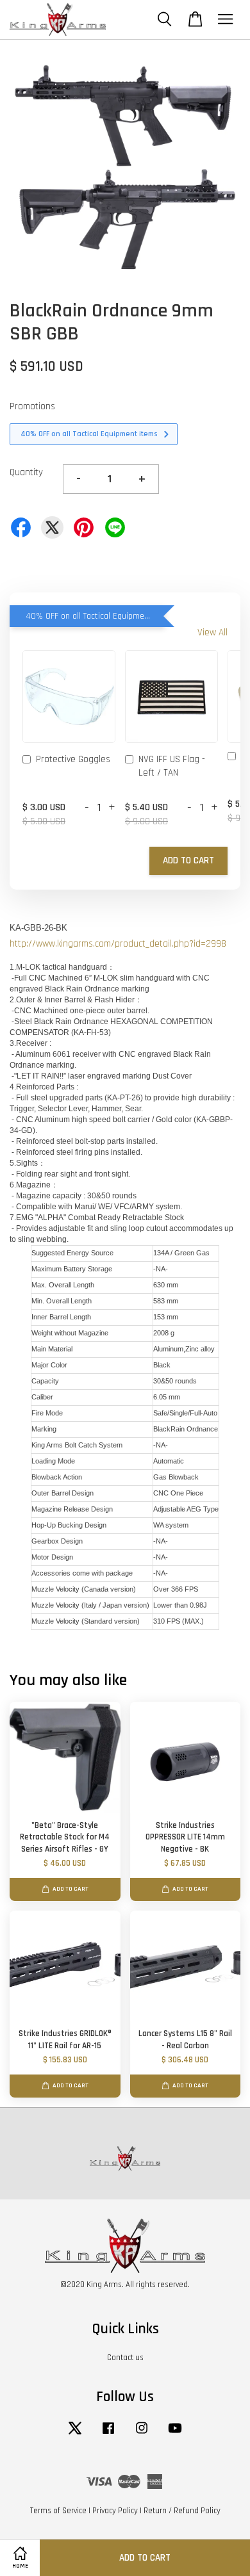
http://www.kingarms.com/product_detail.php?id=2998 (118, 944)
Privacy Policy (115, 2511)
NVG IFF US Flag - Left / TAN (172, 766)
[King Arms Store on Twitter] (75, 2434)
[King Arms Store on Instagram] (142, 2434)
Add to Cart (188, 860)
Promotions (32, 406)
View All (213, 632)
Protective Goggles (73, 759)
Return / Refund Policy (182, 2511)
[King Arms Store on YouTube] (175, 2434)
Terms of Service (58, 2511)
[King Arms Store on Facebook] (108, 2434)
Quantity (26, 472)
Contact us (125, 2358)
